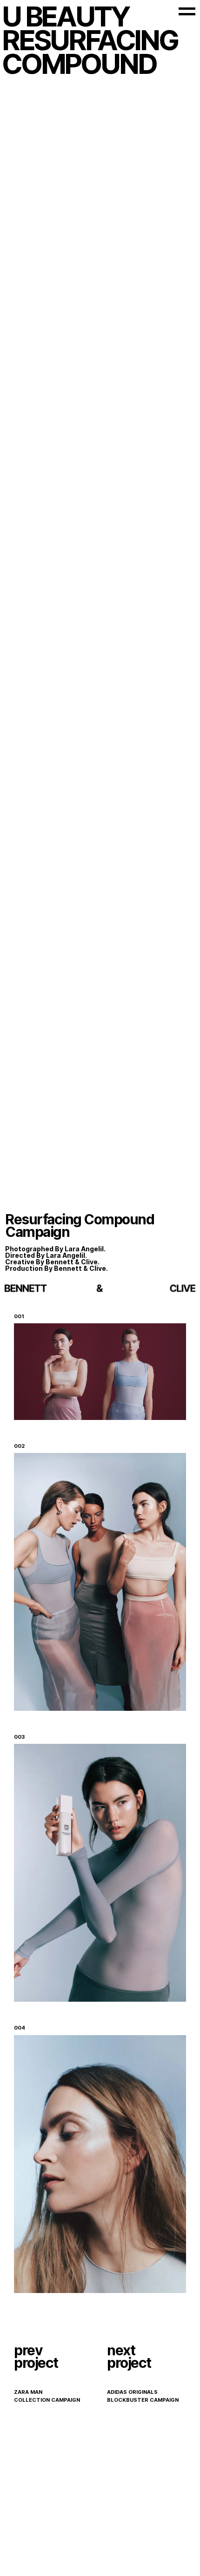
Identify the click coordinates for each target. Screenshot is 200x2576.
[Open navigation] (187, 11)
